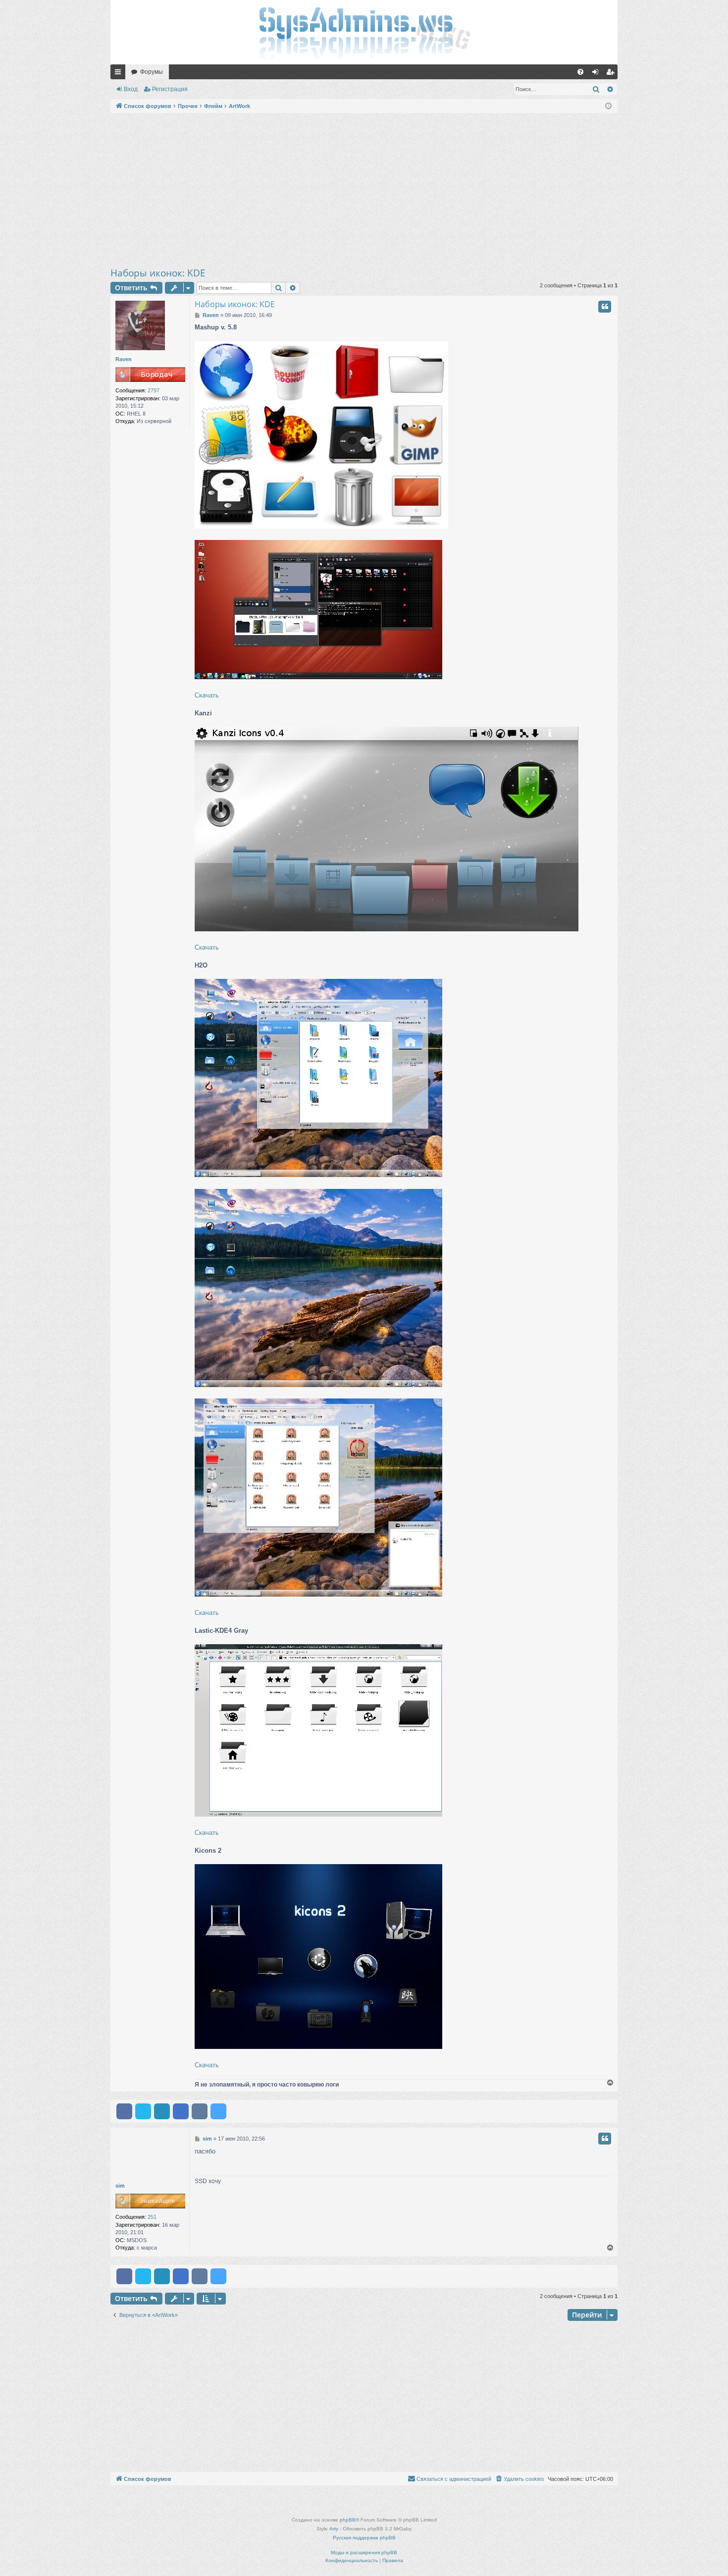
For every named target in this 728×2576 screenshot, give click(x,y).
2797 (154, 390)
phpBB (348, 2520)
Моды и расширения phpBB (364, 2552)
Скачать (207, 695)
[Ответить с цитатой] (605, 307)
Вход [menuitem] (598, 74)
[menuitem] (580, 72)
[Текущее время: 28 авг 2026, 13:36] (608, 106)
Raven (124, 359)
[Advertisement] (364, 190)
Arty (334, 2529)
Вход (131, 89)
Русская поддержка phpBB (364, 2538)
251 (152, 2217)
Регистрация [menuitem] (612, 74)
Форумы (152, 72)
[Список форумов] (364, 32)
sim (120, 2186)
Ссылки (120, 74)
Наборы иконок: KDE (158, 273)
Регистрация (170, 89)
